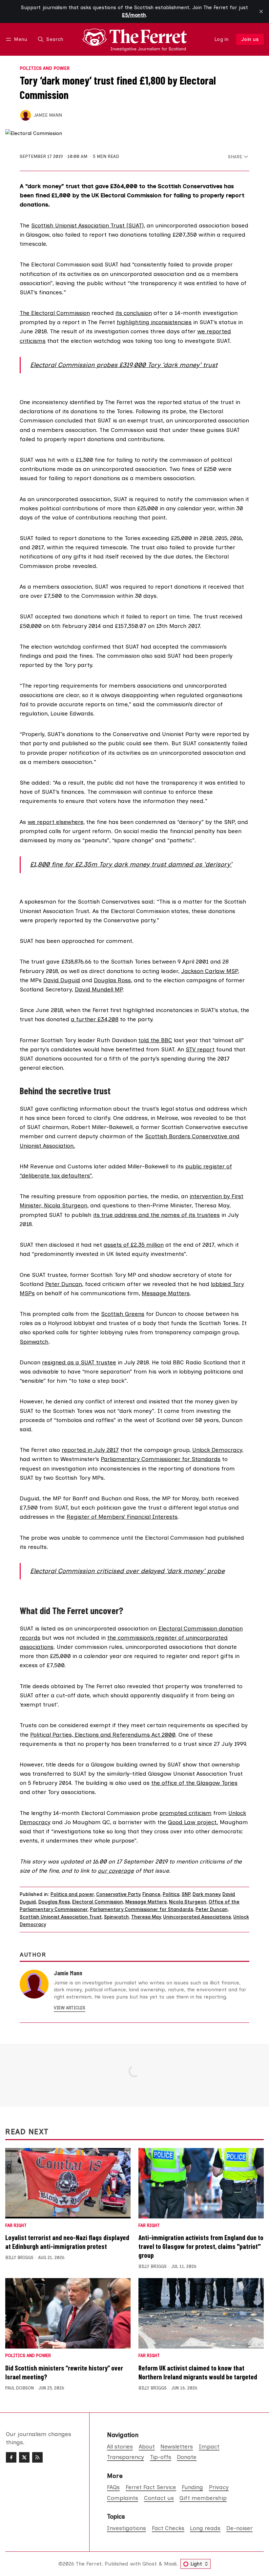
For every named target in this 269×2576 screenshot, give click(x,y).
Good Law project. (193, 1822)
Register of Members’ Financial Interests (122, 1517)
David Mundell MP (99, 989)
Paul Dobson (20, 2388)
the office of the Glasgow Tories (194, 1783)
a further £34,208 (95, 1019)
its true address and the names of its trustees (156, 1215)
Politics (171, 1894)
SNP (186, 1894)
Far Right (16, 2226)
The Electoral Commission (55, 313)
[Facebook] (11, 2457)
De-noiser (239, 2528)
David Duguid (62, 980)
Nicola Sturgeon (188, 1902)
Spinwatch (34, 1342)
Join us (250, 39)
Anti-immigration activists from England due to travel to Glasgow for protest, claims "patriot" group (201, 2246)
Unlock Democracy (217, 1450)
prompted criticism (186, 1813)
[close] (261, 11)
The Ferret (89, 2564)
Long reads (205, 2528)
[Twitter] (24, 2457)
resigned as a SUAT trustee (79, 1362)
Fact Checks (168, 2528)
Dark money (206, 1894)
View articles (70, 2008)
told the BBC (155, 1040)
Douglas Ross (112, 980)
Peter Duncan (64, 1284)
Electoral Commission (98, 1902)
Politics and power (45, 68)
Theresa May (146, 1917)
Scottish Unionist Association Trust (61, 1917)
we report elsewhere (55, 822)
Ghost (150, 2564)
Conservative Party (118, 1894)
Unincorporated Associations (197, 1917)
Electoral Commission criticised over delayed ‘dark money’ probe (127, 1571)
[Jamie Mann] (26, 115)
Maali (170, 2564)
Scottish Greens (123, 1314)
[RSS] (37, 2457)
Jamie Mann (48, 115)
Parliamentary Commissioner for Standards (161, 1459)
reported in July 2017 (90, 1450)
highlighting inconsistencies (154, 322)
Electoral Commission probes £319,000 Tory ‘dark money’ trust (124, 365)
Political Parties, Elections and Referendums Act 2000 (103, 1735)
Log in (222, 39)
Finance (151, 1894)
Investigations (126, 2528)
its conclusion (134, 313)
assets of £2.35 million (134, 1245)
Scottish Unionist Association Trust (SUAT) (87, 225)
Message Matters (166, 1293)
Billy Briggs (19, 2258)
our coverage (116, 1871)
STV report (200, 1049)
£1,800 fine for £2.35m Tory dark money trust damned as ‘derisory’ (131, 864)
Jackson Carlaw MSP (209, 971)
